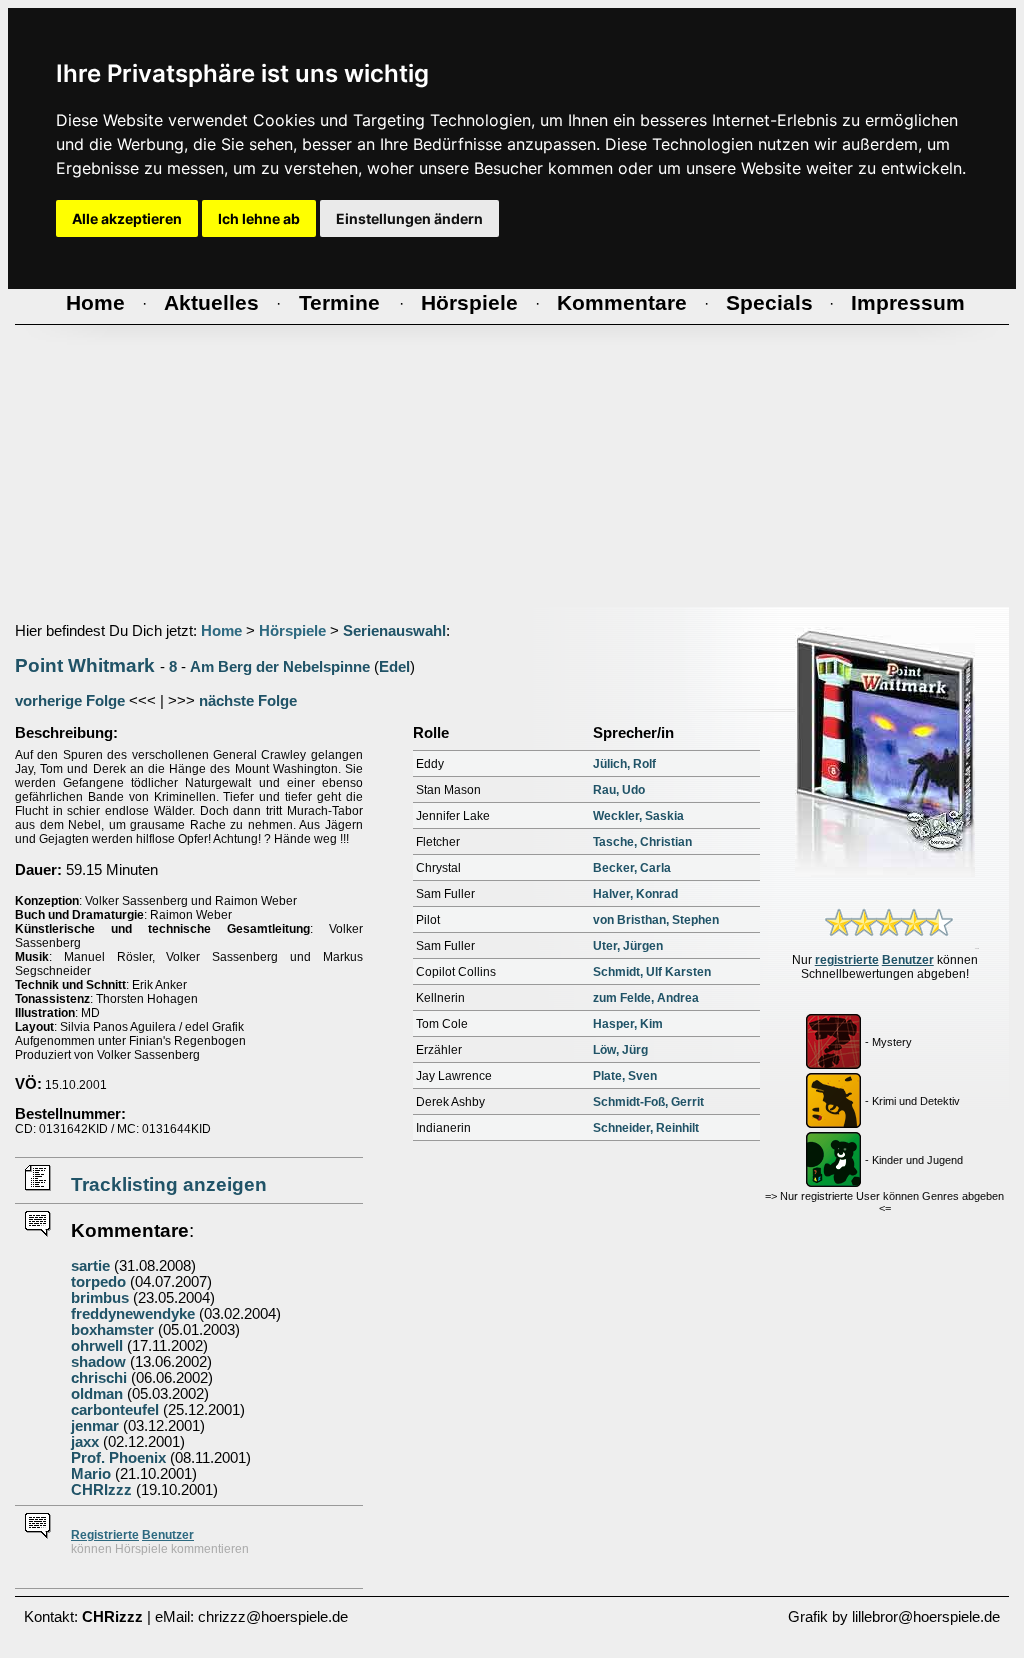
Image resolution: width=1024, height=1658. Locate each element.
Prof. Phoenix (118, 1458)
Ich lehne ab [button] (259, 218)
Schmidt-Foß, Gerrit (648, 1102)
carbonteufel (115, 1410)
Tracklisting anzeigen (169, 1184)
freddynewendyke (133, 1314)
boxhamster (112, 1330)
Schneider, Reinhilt (646, 1128)
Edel (394, 667)
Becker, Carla (632, 868)
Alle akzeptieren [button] (127, 218)
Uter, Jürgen (628, 946)
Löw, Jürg (620, 1050)
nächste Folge (248, 701)
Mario (91, 1474)
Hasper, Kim (628, 1024)
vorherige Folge (70, 701)
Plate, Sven (625, 1076)
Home (221, 631)
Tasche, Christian (642, 842)
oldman (97, 1394)
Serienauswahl (394, 631)
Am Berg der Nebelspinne (280, 667)
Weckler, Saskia (638, 816)
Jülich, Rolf (624, 764)
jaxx (85, 1442)
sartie (90, 1266)
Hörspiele (292, 631)
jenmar (95, 1426)
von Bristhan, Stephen (656, 920)
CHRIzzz (101, 1490)
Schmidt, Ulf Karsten (652, 972)
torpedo (98, 1282)
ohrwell (97, 1346)
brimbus (100, 1298)
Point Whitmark (85, 665)
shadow (98, 1362)
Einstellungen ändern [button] (409, 218)
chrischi (99, 1378)
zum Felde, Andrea (646, 998)
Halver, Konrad (635, 894)
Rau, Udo (619, 790)
